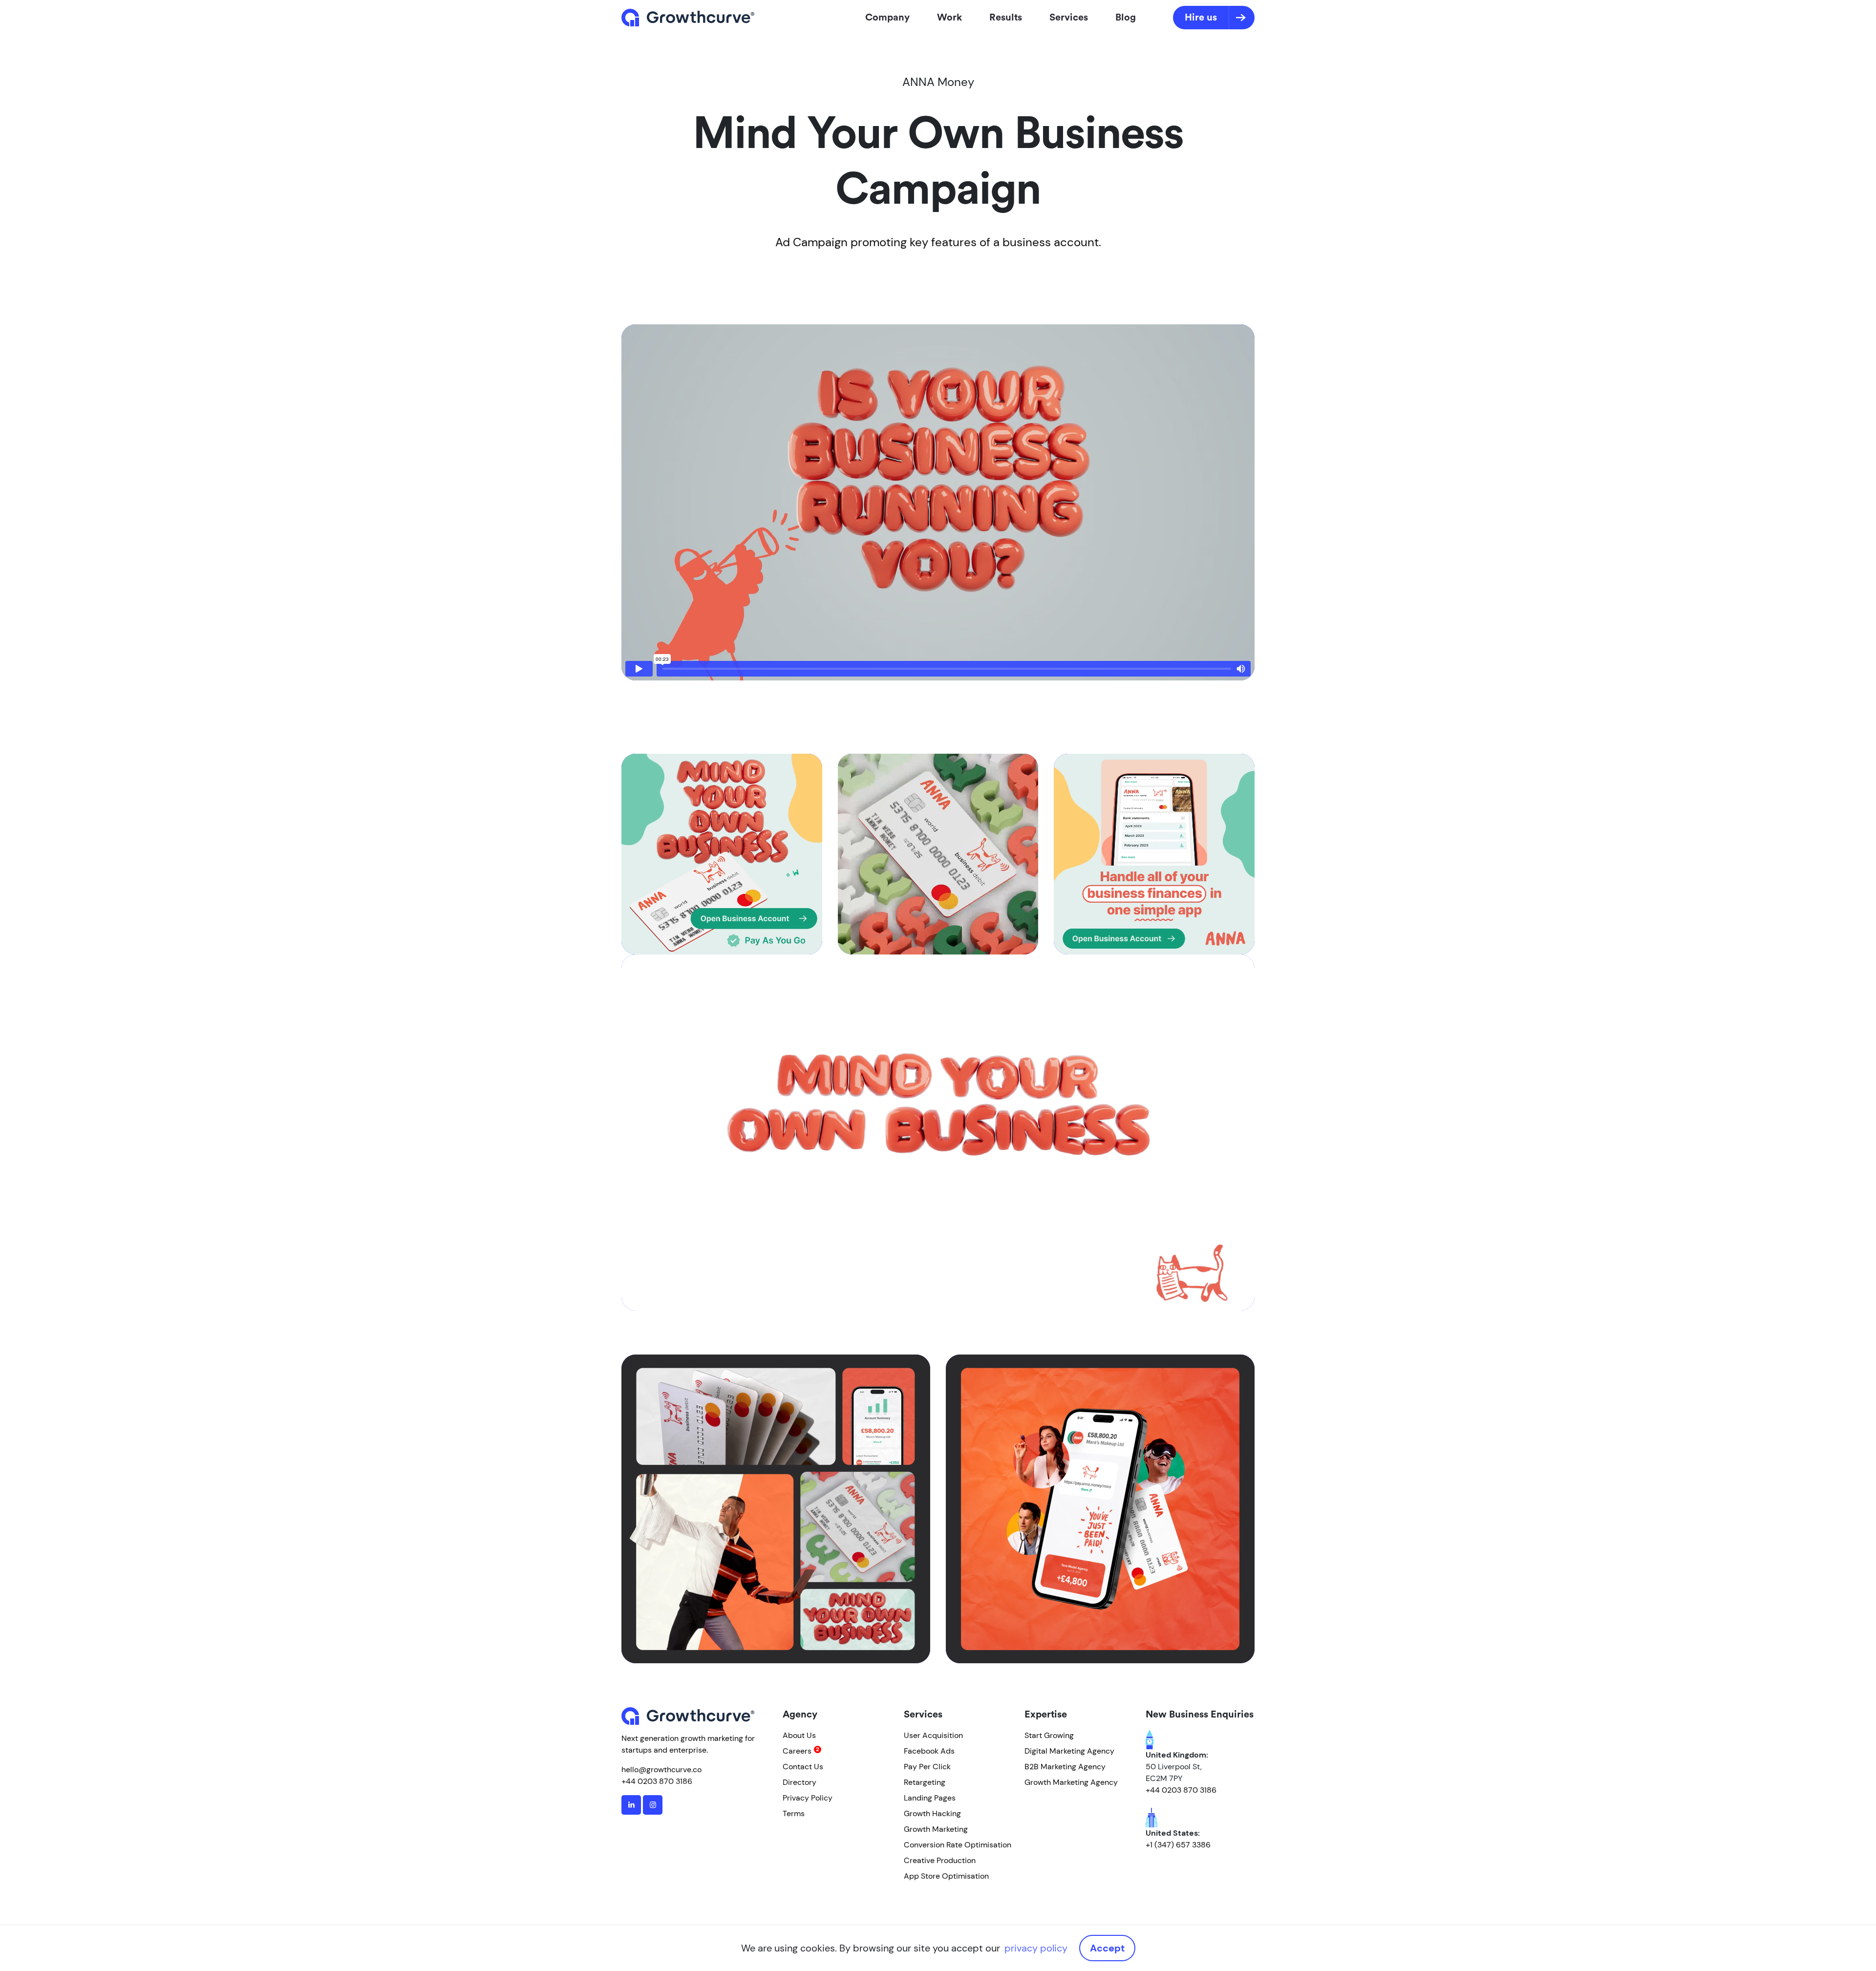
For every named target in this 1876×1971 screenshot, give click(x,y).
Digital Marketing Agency (1069, 1751)
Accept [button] (1107, 1948)
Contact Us (803, 1767)
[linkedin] (631, 1805)
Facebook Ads (929, 1751)
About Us (799, 1735)
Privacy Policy (808, 1798)
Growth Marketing (936, 1829)
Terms (794, 1813)
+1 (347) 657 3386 (1178, 1845)
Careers (797, 1751)
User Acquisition (933, 1735)
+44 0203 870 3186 (657, 1781)
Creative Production (940, 1860)
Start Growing (1049, 1735)
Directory (799, 1782)
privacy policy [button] (1036, 1948)
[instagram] (653, 1805)
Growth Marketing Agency (1071, 1782)
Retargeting (925, 1782)
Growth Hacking (932, 1813)
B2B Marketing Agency (1065, 1767)
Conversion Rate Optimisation (958, 1845)
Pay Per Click (927, 1767)
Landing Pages (930, 1798)
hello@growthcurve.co (661, 1770)
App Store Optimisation (946, 1876)
